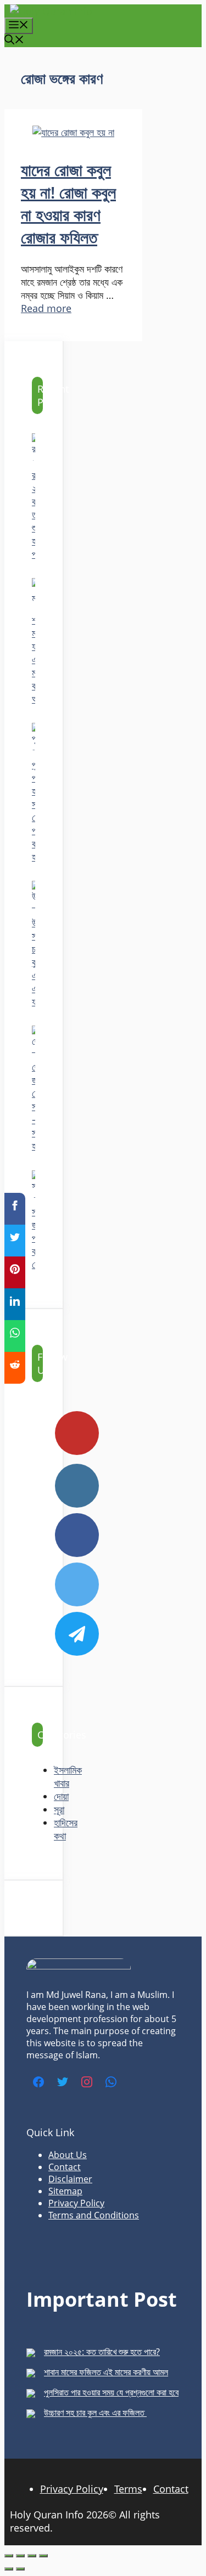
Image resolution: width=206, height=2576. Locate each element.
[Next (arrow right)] (20, 2569)
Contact (65, 2167)
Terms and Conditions (94, 2215)
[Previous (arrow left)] (9, 2569)
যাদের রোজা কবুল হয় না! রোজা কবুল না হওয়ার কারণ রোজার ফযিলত (68, 203)
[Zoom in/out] (9, 2556)
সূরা (59, 1809)
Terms (128, 2489)
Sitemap (65, 2191)
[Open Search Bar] (14, 41)
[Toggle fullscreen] (20, 2556)
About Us (68, 2155)
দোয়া (61, 1796)
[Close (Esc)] (43, 2556)
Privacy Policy (76, 2203)
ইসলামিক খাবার (68, 1776)
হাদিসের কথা (66, 1829)
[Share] (32, 2556)
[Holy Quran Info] (51, 11)
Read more (46, 308)
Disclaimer (70, 2179)
